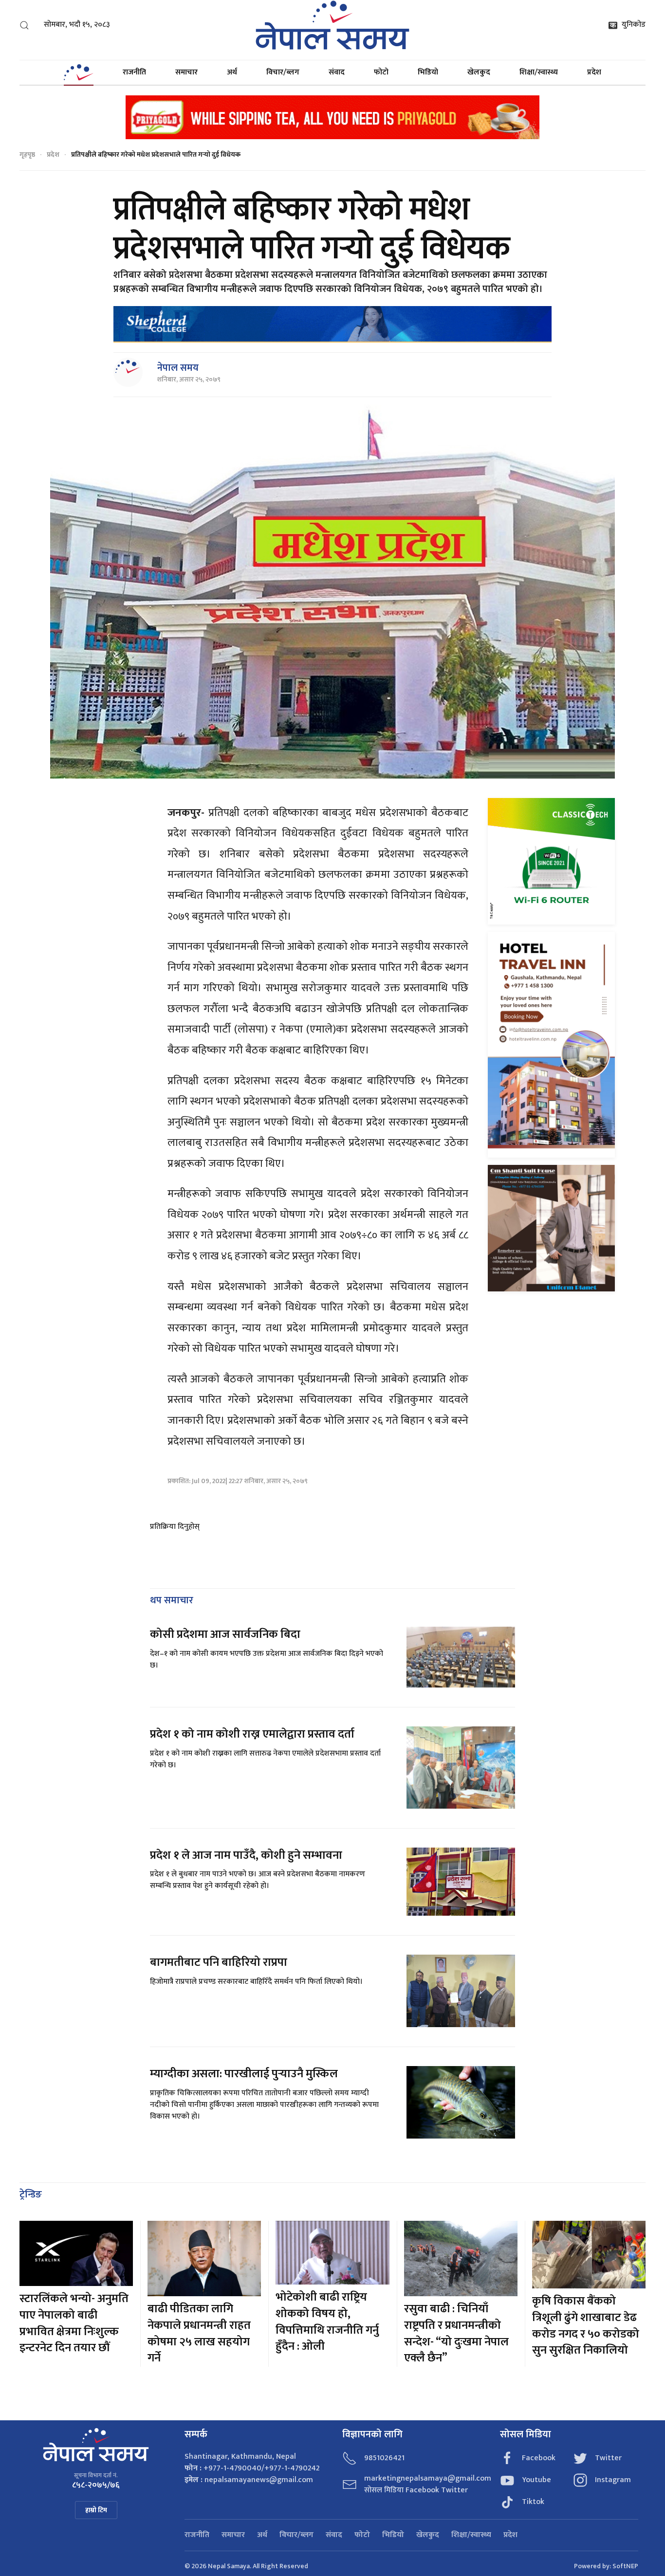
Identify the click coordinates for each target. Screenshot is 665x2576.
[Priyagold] (332, 117)
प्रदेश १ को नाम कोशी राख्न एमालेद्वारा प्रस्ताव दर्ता (252, 1734)
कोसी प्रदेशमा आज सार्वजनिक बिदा (225, 1634)
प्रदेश (594, 72)
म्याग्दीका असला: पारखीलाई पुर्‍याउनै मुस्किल (244, 2074)
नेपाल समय (178, 368)
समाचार (186, 72)
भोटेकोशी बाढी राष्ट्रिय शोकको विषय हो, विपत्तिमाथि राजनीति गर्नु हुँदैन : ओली (327, 2322)
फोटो (381, 72)
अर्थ (232, 72)
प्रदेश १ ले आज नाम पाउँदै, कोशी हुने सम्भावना (246, 1855)
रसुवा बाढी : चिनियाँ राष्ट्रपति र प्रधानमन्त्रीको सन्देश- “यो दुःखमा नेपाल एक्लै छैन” (456, 2333)
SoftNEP (625, 2566)
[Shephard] (332, 324)
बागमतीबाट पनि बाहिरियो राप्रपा (219, 1962)
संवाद (337, 72)
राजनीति (134, 72)
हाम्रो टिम (96, 2510)
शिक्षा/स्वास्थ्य (539, 72)
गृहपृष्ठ (27, 154)
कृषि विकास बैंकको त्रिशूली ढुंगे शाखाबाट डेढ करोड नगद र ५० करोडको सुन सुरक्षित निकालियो (586, 2326)
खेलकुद (479, 72)
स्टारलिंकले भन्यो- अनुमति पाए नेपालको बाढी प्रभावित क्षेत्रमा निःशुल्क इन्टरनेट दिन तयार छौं (74, 2323)
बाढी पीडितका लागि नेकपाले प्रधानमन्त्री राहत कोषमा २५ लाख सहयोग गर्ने (199, 2333)
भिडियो (428, 72)
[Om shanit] (551, 1228)
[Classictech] (551, 861)
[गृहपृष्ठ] (78, 73)
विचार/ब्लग (283, 72)
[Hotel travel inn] (551, 1044)
